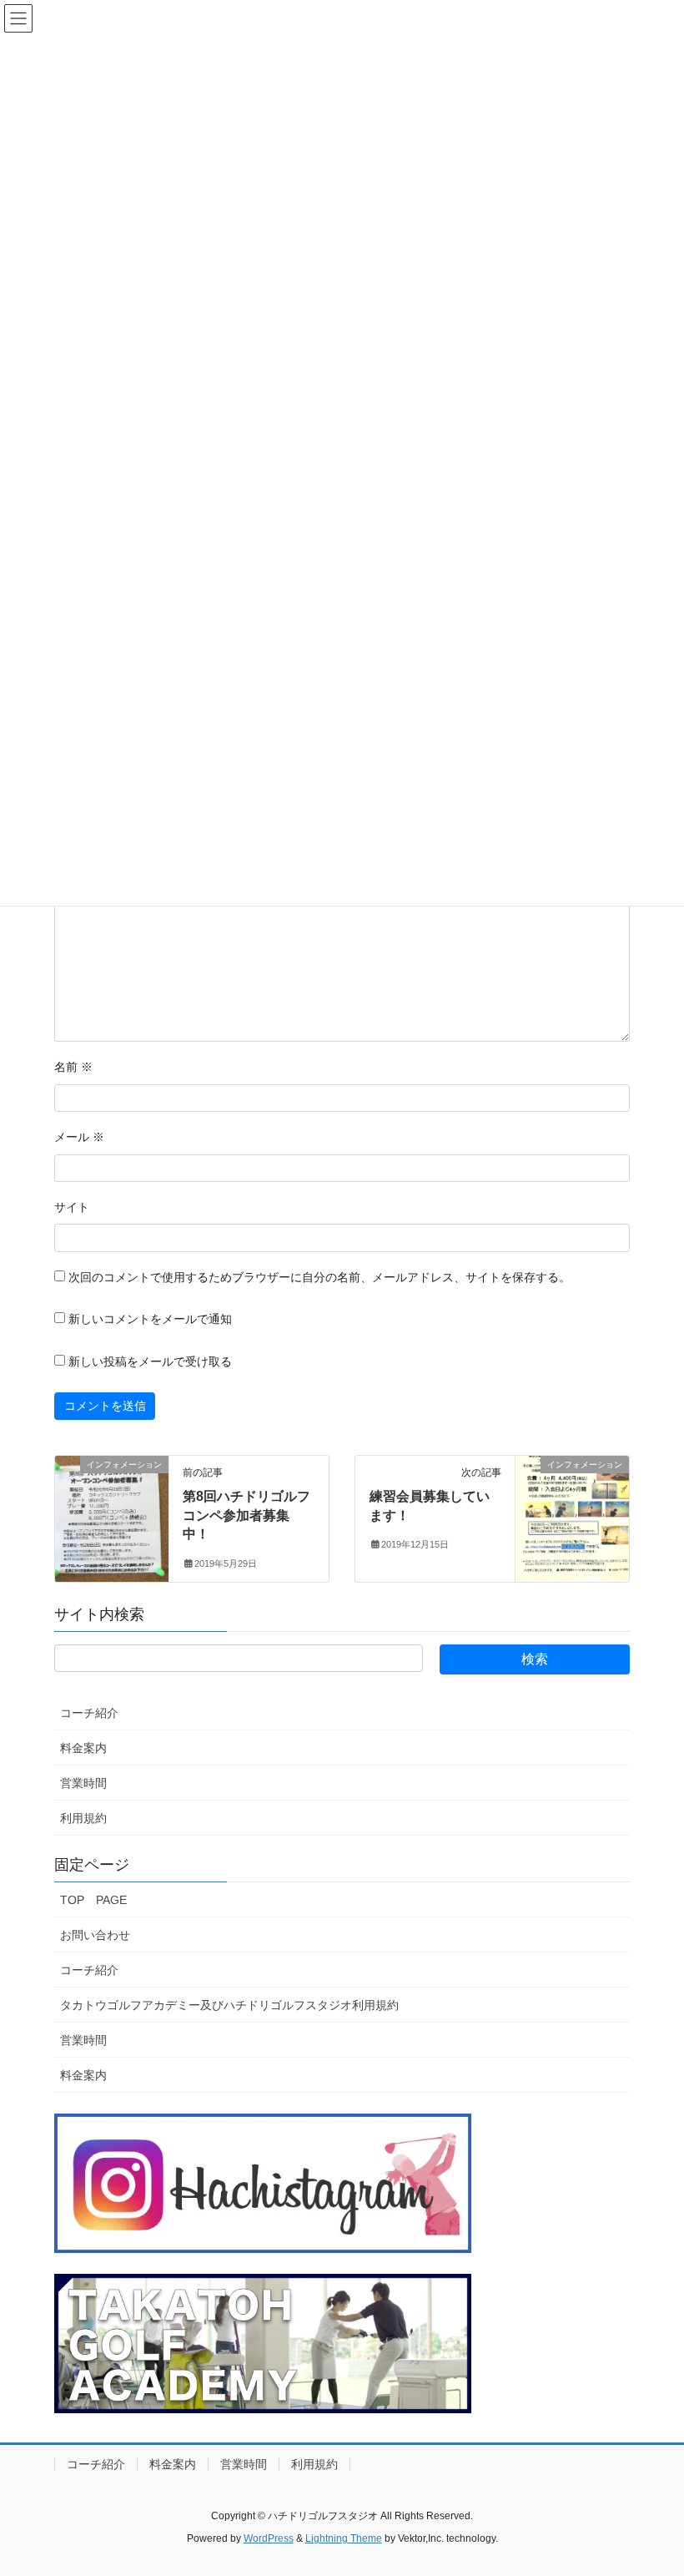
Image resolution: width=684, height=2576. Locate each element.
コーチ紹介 (89, 1713)
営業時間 (83, 1783)
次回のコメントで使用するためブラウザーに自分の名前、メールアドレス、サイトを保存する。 (319, 1277)
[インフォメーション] (112, 1518)
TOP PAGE (93, 1900)
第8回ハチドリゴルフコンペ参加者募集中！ (246, 1515)
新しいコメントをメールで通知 (150, 1319)
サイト (72, 1207)
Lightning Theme (344, 2538)
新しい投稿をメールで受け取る (150, 1361)
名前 (73, 1067)
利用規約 (83, 1818)
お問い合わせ (95, 1935)
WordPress (269, 2538)
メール (79, 1137)
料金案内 (83, 1748)
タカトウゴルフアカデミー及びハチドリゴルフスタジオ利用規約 (229, 2005)
